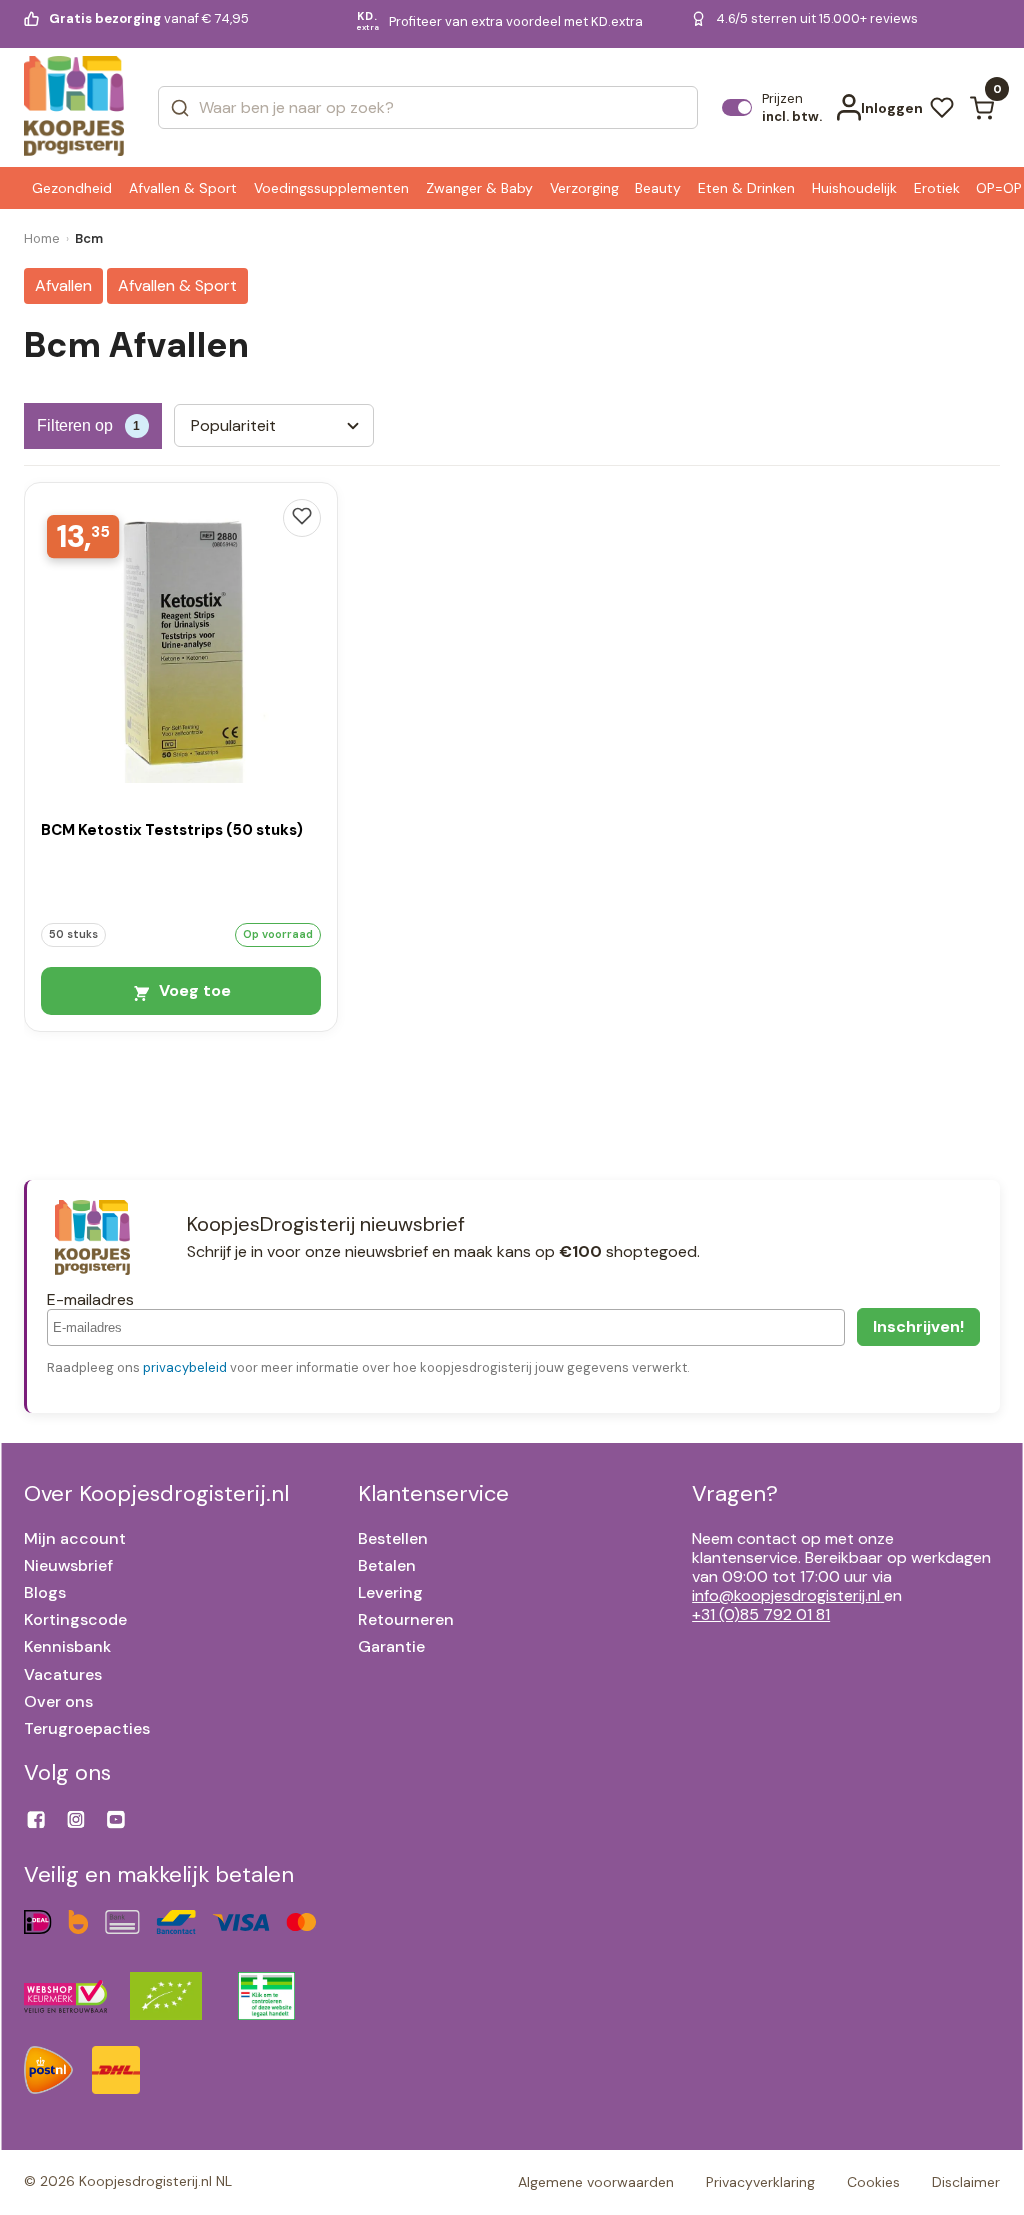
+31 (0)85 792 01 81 (761, 1614)
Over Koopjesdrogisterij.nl (156, 1493)
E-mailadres (90, 1299)
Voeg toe (193, 990)
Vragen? (735, 1493)
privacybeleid (185, 1367)
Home (42, 238)
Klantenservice (433, 1493)
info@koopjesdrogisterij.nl (786, 1595)
